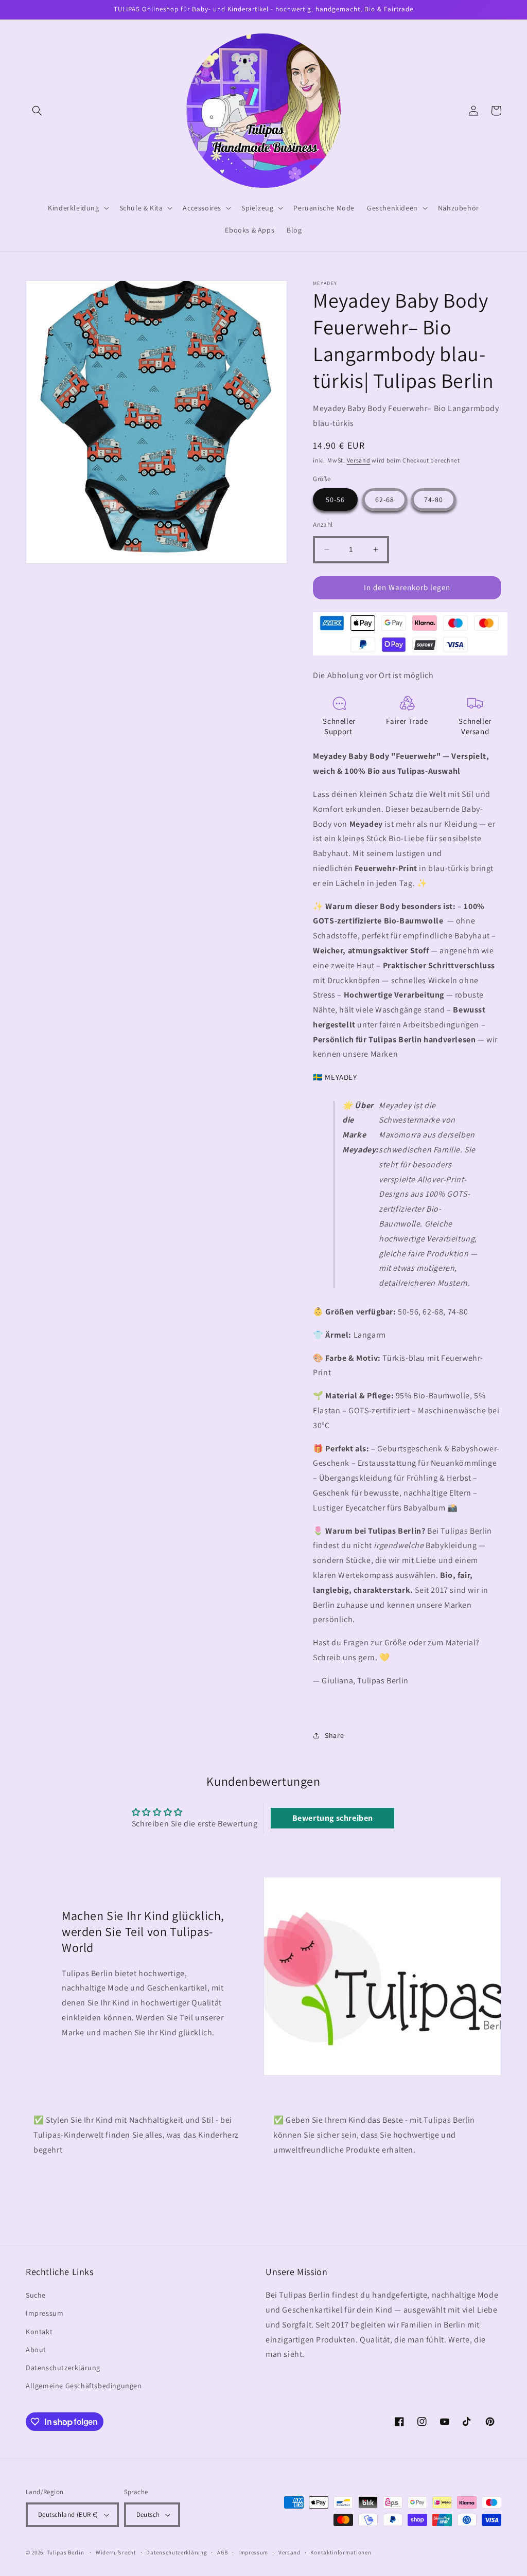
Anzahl (323, 525)
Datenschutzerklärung (63, 2368)
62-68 (385, 500)
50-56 (335, 500)
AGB (223, 2552)
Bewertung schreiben (333, 1818)
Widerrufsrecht (116, 2552)
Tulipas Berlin (66, 2552)
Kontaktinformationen (341, 2552)
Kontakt (39, 2332)
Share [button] (334, 1735)
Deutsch (148, 2515)
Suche (36, 2295)
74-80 (434, 500)
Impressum (45, 2313)
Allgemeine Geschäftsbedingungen (84, 2386)
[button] (37, 111)
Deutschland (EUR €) (68, 2515)
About (36, 2350)
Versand (359, 460)
